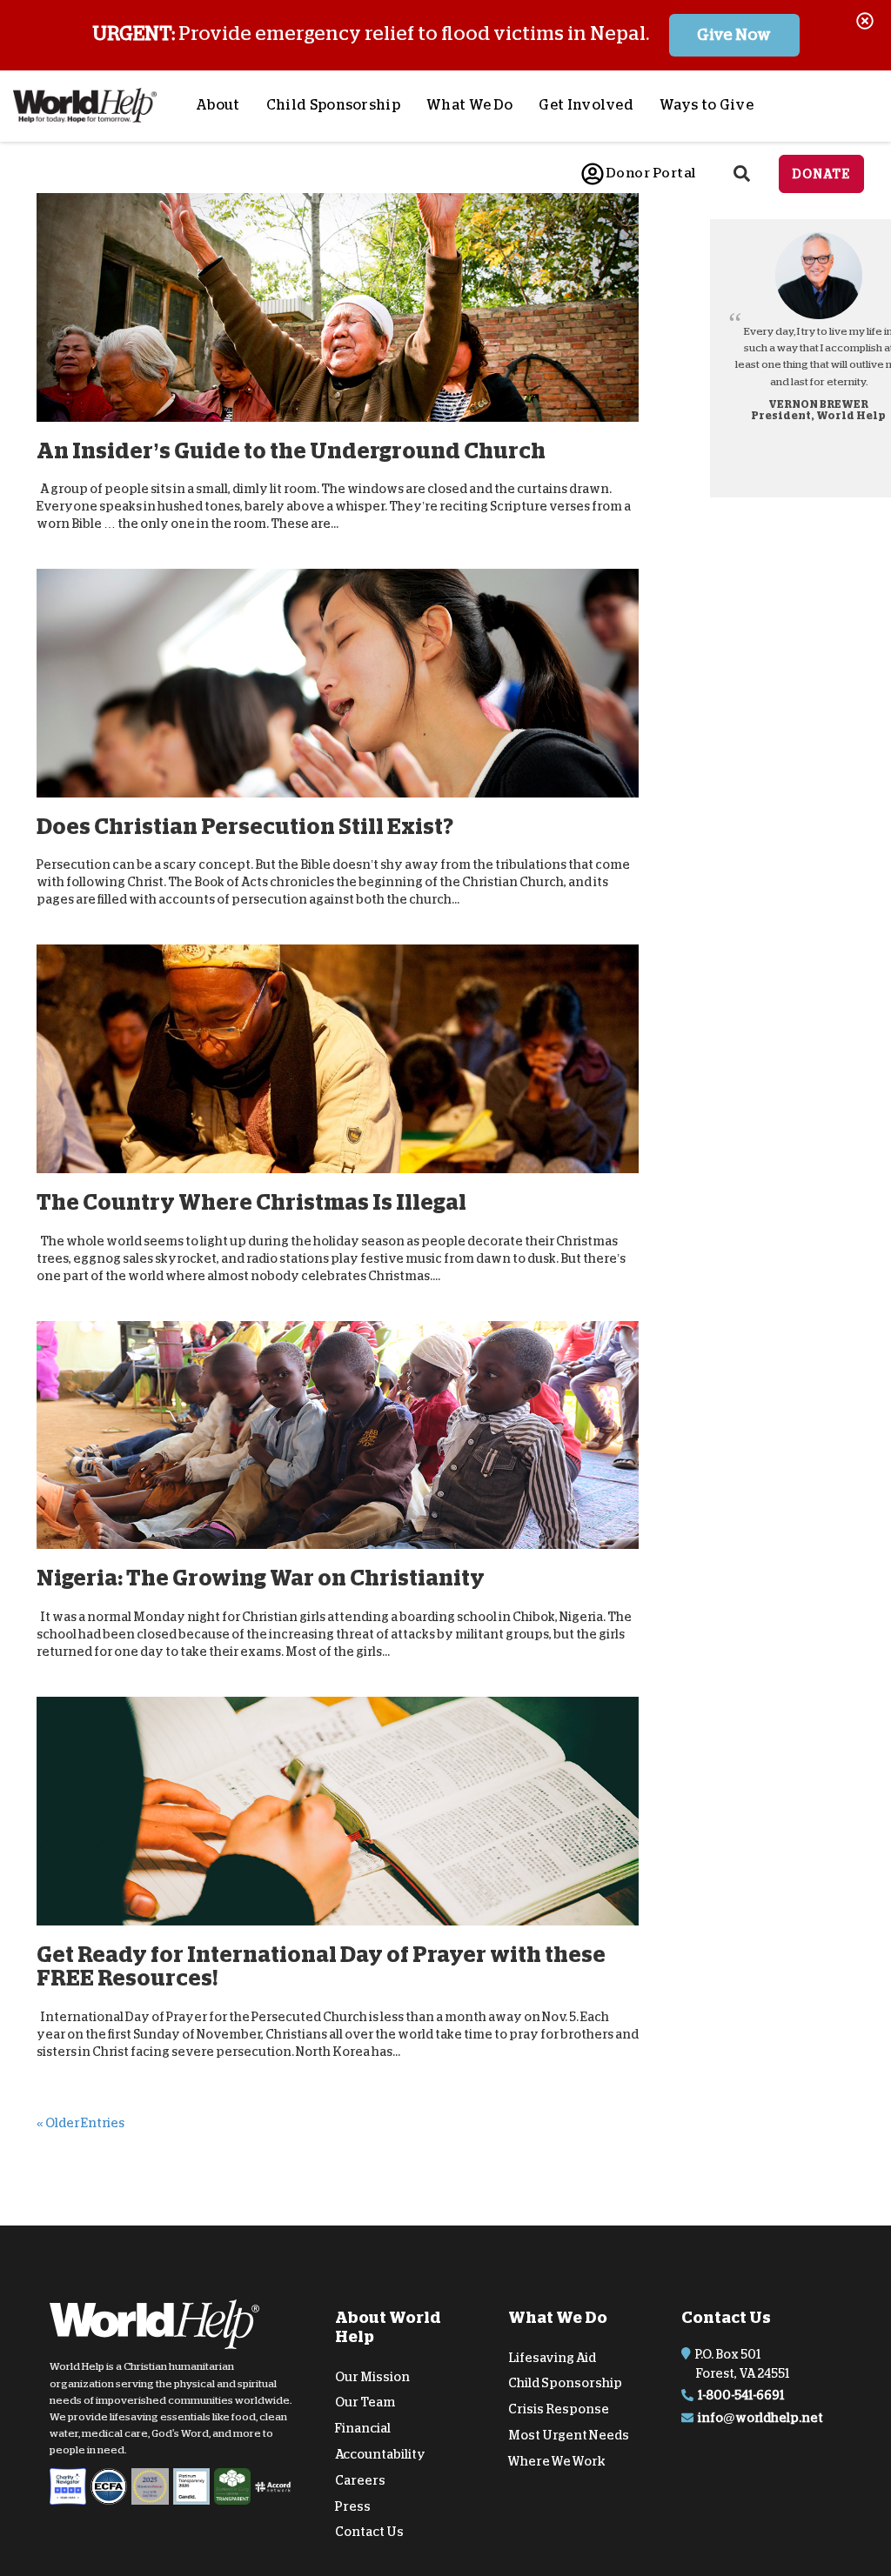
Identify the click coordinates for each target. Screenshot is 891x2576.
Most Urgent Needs (569, 2435)
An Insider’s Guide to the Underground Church (291, 451)
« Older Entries (80, 2122)
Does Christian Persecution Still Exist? (245, 827)
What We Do (469, 105)
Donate (821, 174)
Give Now (734, 35)
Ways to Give (707, 105)
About (218, 105)
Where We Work (557, 2461)
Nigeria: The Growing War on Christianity (261, 1578)
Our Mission (372, 2376)
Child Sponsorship (333, 105)
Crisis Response (559, 2409)
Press (353, 2506)
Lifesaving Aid (552, 2357)
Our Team (365, 2402)
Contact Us (369, 2532)
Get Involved (586, 105)
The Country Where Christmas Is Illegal (251, 1202)
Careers (360, 2480)
